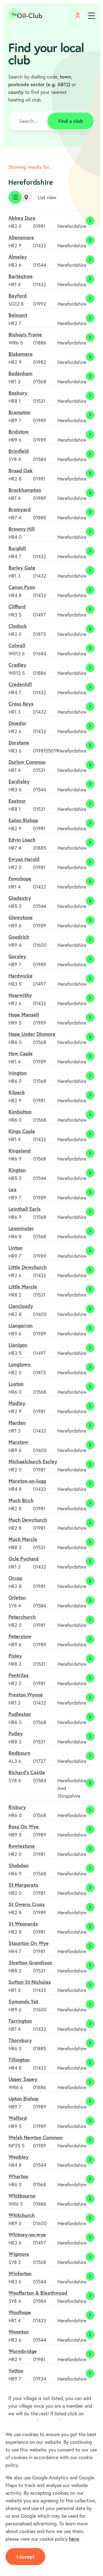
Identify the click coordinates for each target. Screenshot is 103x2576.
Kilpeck (17, 1092)
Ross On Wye (24, 1826)
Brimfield (19, 451)
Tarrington (20, 2021)
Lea (12, 1189)
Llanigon (18, 1345)
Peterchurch (22, 1617)
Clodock (18, 626)
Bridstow (19, 432)
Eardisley (19, 781)
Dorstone (19, 742)
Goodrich (19, 937)
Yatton (16, 2370)
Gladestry (20, 898)
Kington (17, 1170)
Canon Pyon (22, 587)
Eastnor (17, 801)
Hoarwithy (20, 995)
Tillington (19, 2060)
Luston (16, 1384)
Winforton (20, 2273)
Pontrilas (19, 1675)
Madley (17, 1403)
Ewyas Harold (24, 859)
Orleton (17, 1597)
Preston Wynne (26, 1695)
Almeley (18, 257)
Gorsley (17, 956)
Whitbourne (22, 2196)
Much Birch (21, 1500)
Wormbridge (23, 2351)
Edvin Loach (22, 840)
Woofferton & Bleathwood (38, 2293)
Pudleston (20, 1714)
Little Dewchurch (28, 1267)
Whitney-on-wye (27, 2234)
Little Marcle (23, 1286)
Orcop (15, 1578)
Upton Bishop (23, 2098)
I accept (25, 2557)
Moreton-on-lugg (27, 1481)
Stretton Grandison (30, 1962)
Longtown (20, 1364)
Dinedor (17, 723)
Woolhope (20, 2312)
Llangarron (21, 1325)
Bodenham (20, 373)
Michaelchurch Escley (33, 1461)
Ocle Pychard (24, 1559)
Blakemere (21, 354)
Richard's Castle (27, 1772)
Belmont (18, 315)
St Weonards (23, 1924)
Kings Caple (22, 1131)
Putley (16, 1733)
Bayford (18, 296)
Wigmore (19, 2254)
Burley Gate (22, 568)
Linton (16, 1248)
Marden (17, 1423)
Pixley (15, 1656)
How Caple (21, 1053)
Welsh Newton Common (36, 2137)
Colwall (17, 645)
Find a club (71, 121)
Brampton (20, 412)
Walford (18, 2118)
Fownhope (20, 878)
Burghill (17, 548)
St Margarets (23, 1885)
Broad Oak (21, 470)
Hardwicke (21, 976)
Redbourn (20, 1753)
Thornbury (20, 2040)
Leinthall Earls (25, 1209)
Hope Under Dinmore (32, 1034)
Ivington (18, 1073)
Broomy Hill (22, 529)
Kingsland (20, 1150)
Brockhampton (25, 490)
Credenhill (20, 684)
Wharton (18, 2176)
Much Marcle (23, 1539)
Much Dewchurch (28, 1520)
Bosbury (18, 393)
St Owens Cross (27, 1904)
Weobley (19, 2157)
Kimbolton (20, 1112)
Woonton (19, 2332)
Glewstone (21, 917)
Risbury (17, 1807)
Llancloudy (21, 1306)
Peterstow (20, 1636)
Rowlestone (22, 1846)
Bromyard (20, 509)
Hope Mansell (24, 1014)
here (74, 2539)
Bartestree (21, 276)
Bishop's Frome (25, 334)
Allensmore (21, 237)
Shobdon (19, 1865)
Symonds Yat (23, 2001)
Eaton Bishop (23, 820)
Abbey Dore (22, 218)
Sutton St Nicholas (30, 1982)
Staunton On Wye (29, 1943)
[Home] (26, 14)
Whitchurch (22, 2215)
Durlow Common (27, 762)
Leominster (21, 1228)
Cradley (17, 665)
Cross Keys (21, 704)
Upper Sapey (23, 2079)
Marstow (18, 1442)
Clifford (17, 606)
